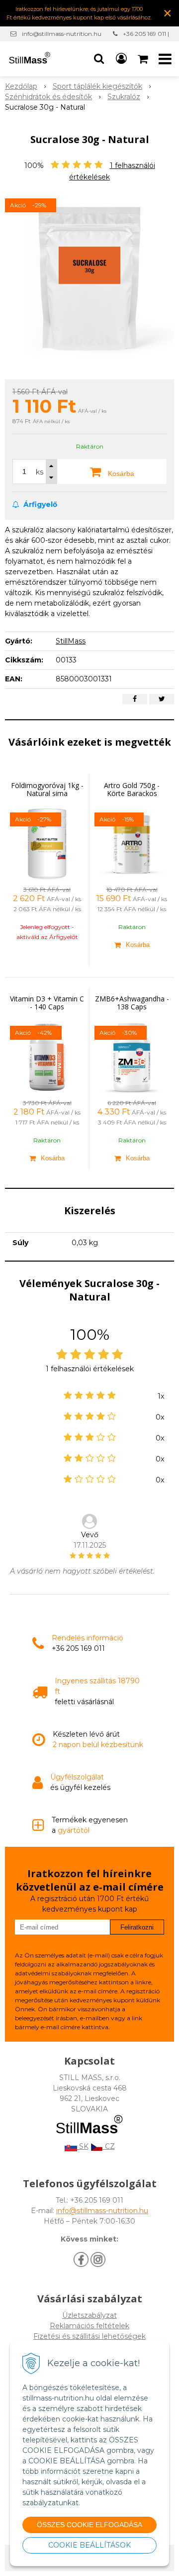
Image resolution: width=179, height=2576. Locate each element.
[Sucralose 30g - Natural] (89, 277)
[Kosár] (144, 59)
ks (40, 472)
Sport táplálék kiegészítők (97, 86)
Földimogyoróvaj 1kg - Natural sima (47, 789)
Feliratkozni (137, 1927)
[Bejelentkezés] (121, 59)
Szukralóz (124, 97)
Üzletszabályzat (89, 2315)
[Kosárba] (132, 945)
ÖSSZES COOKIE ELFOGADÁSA (89, 2525)
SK (83, 2146)
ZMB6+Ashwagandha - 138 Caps (132, 1003)
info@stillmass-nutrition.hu (62, 34)
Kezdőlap (21, 86)
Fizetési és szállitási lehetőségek (89, 2336)
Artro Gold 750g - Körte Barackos (132, 789)
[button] (99, 59)
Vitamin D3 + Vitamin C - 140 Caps (47, 1003)
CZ (109, 2146)
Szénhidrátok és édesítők (48, 97)
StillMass (71, 641)
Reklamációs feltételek (89, 2326)
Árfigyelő (39, 504)
